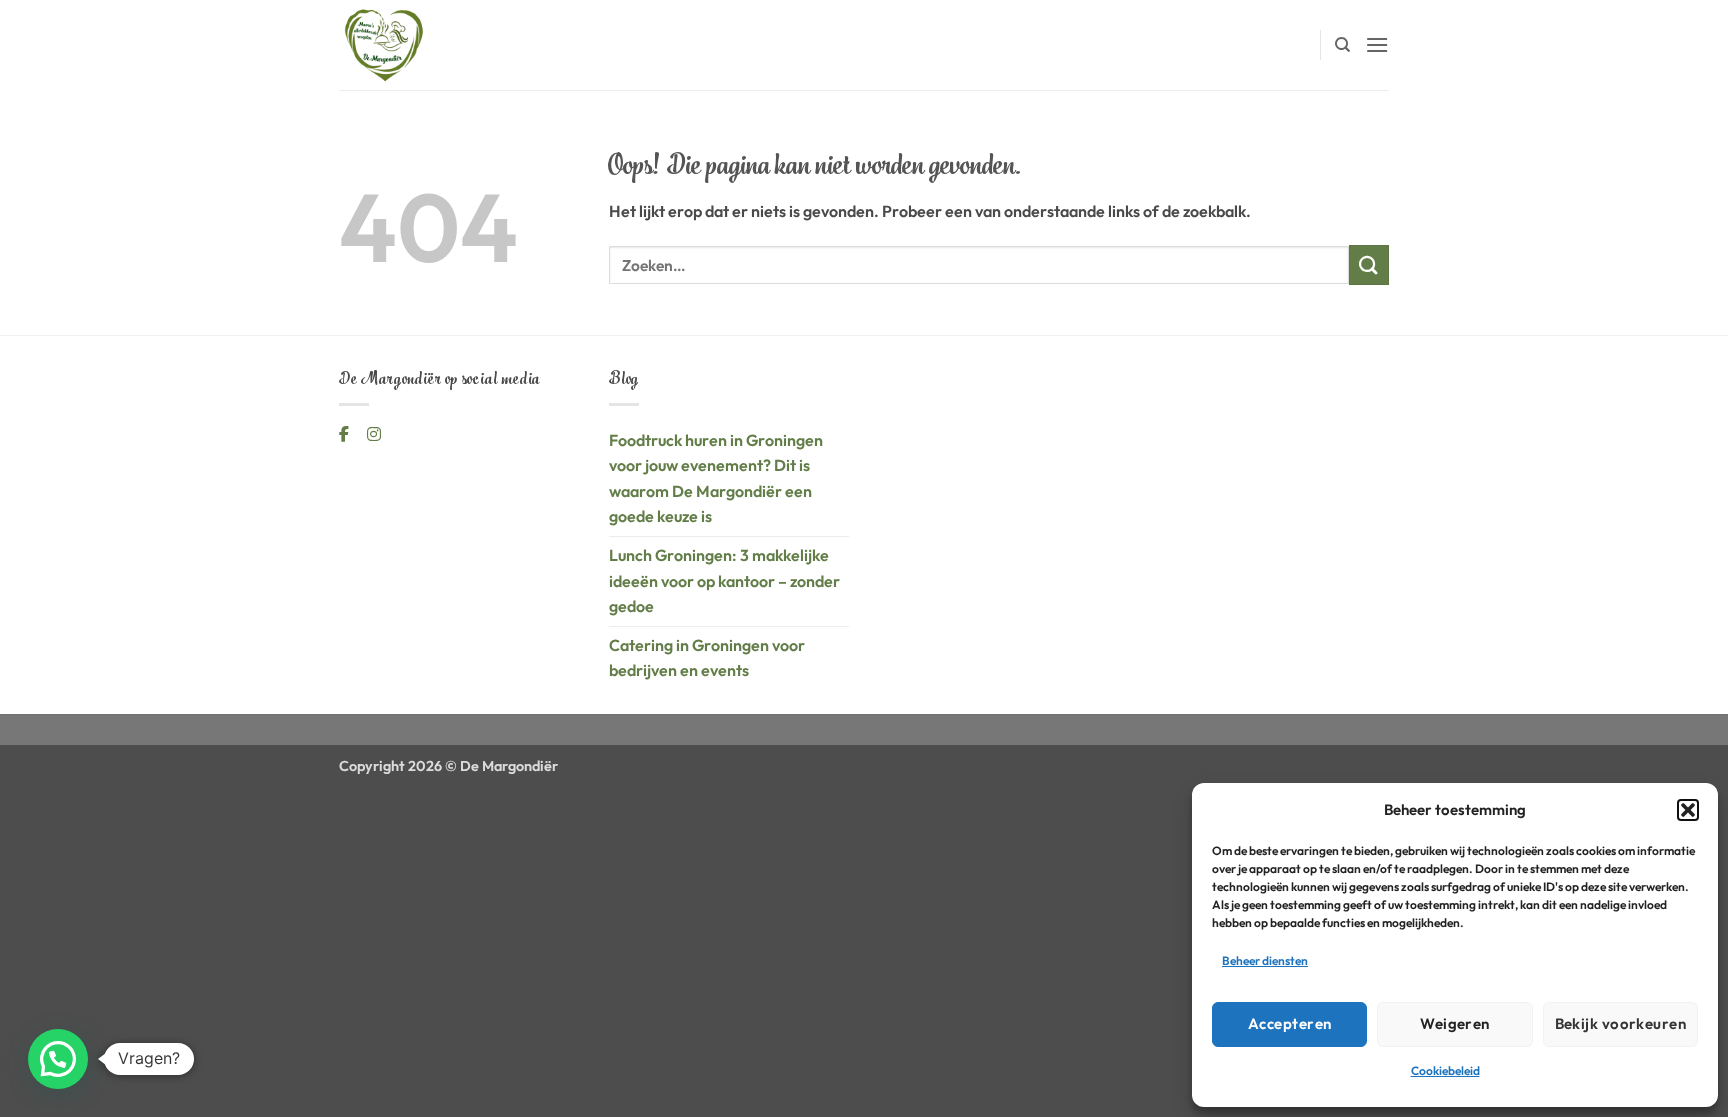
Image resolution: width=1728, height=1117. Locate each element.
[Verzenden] (1369, 264)
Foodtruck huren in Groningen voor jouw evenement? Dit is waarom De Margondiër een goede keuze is (716, 478)
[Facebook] (345, 434)
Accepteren (1290, 1023)
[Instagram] (374, 434)
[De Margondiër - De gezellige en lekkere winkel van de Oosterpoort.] (439, 45)
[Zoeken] (1342, 45)
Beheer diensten (1265, 960)
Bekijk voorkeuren (1621, 1023)
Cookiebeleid (1445, 1070)
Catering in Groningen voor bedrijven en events (707, 658)
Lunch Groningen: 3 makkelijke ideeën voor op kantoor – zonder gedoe (724, 580)
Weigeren (1455, 1023)
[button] (1688, 810)
